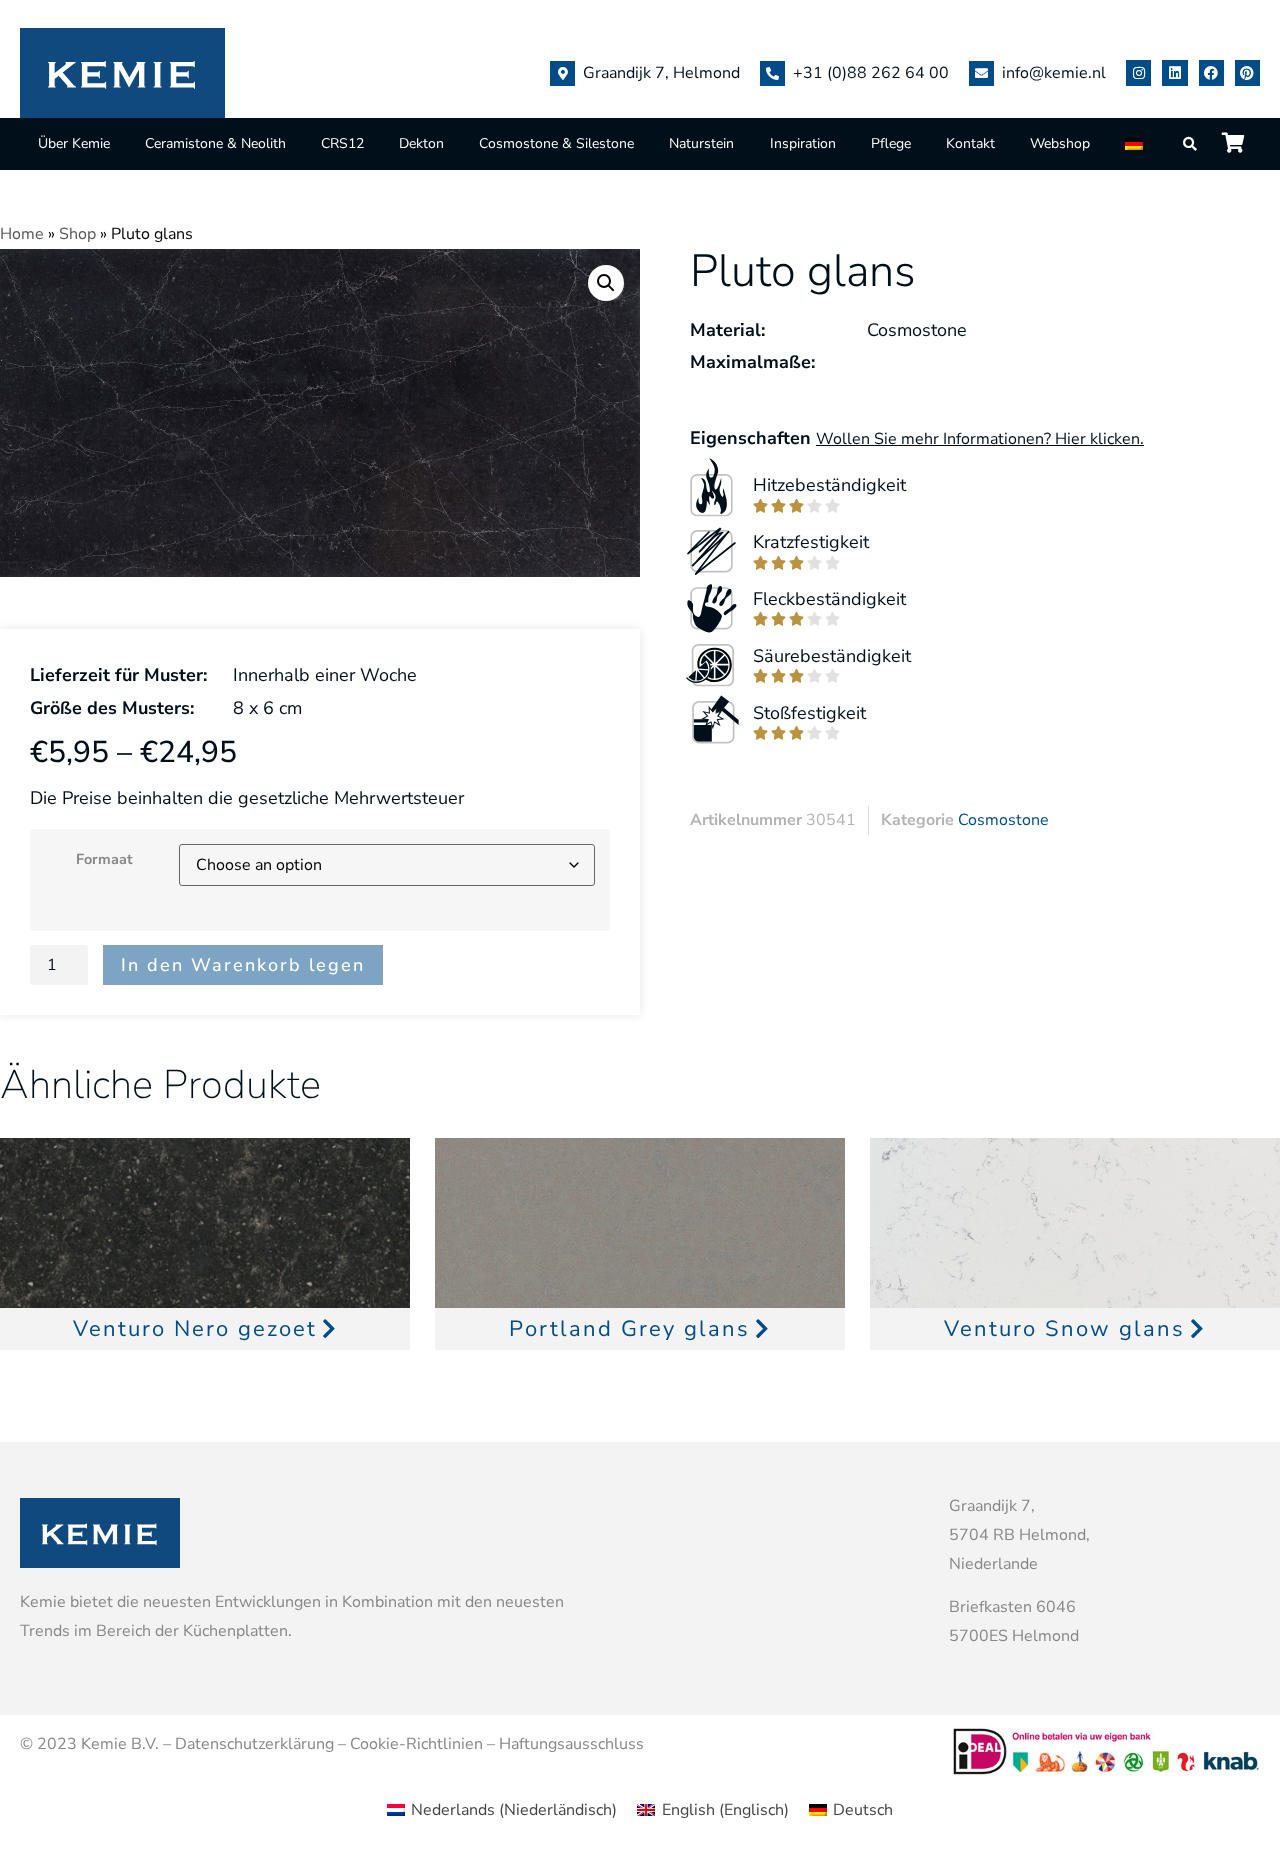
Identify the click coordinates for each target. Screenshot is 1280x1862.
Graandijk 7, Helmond (661, 73)
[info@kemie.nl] (981, 73)
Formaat (104, 859)
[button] (606, 283)
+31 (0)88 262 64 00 (871, 73)
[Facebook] (1211, 72)
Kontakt (970, 143)
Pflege (891, 143)
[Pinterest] (1247, 72)
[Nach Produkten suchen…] (1191, 144)
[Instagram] (1138, 72)
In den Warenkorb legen (243, 965)
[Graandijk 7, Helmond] (562, 73)
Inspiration (803, 143)
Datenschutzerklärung (254, 1744)
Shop (77, 234)
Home (22, 234)
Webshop (1060, 143)
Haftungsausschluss (571, 1744)
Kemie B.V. (120, 1744)
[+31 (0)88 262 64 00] (772, 73)
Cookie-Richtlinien (416, 1744)
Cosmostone (1003, 820)
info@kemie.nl (1054, 73)
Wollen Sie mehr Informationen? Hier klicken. (980, 439)
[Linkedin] (1174, 72)
